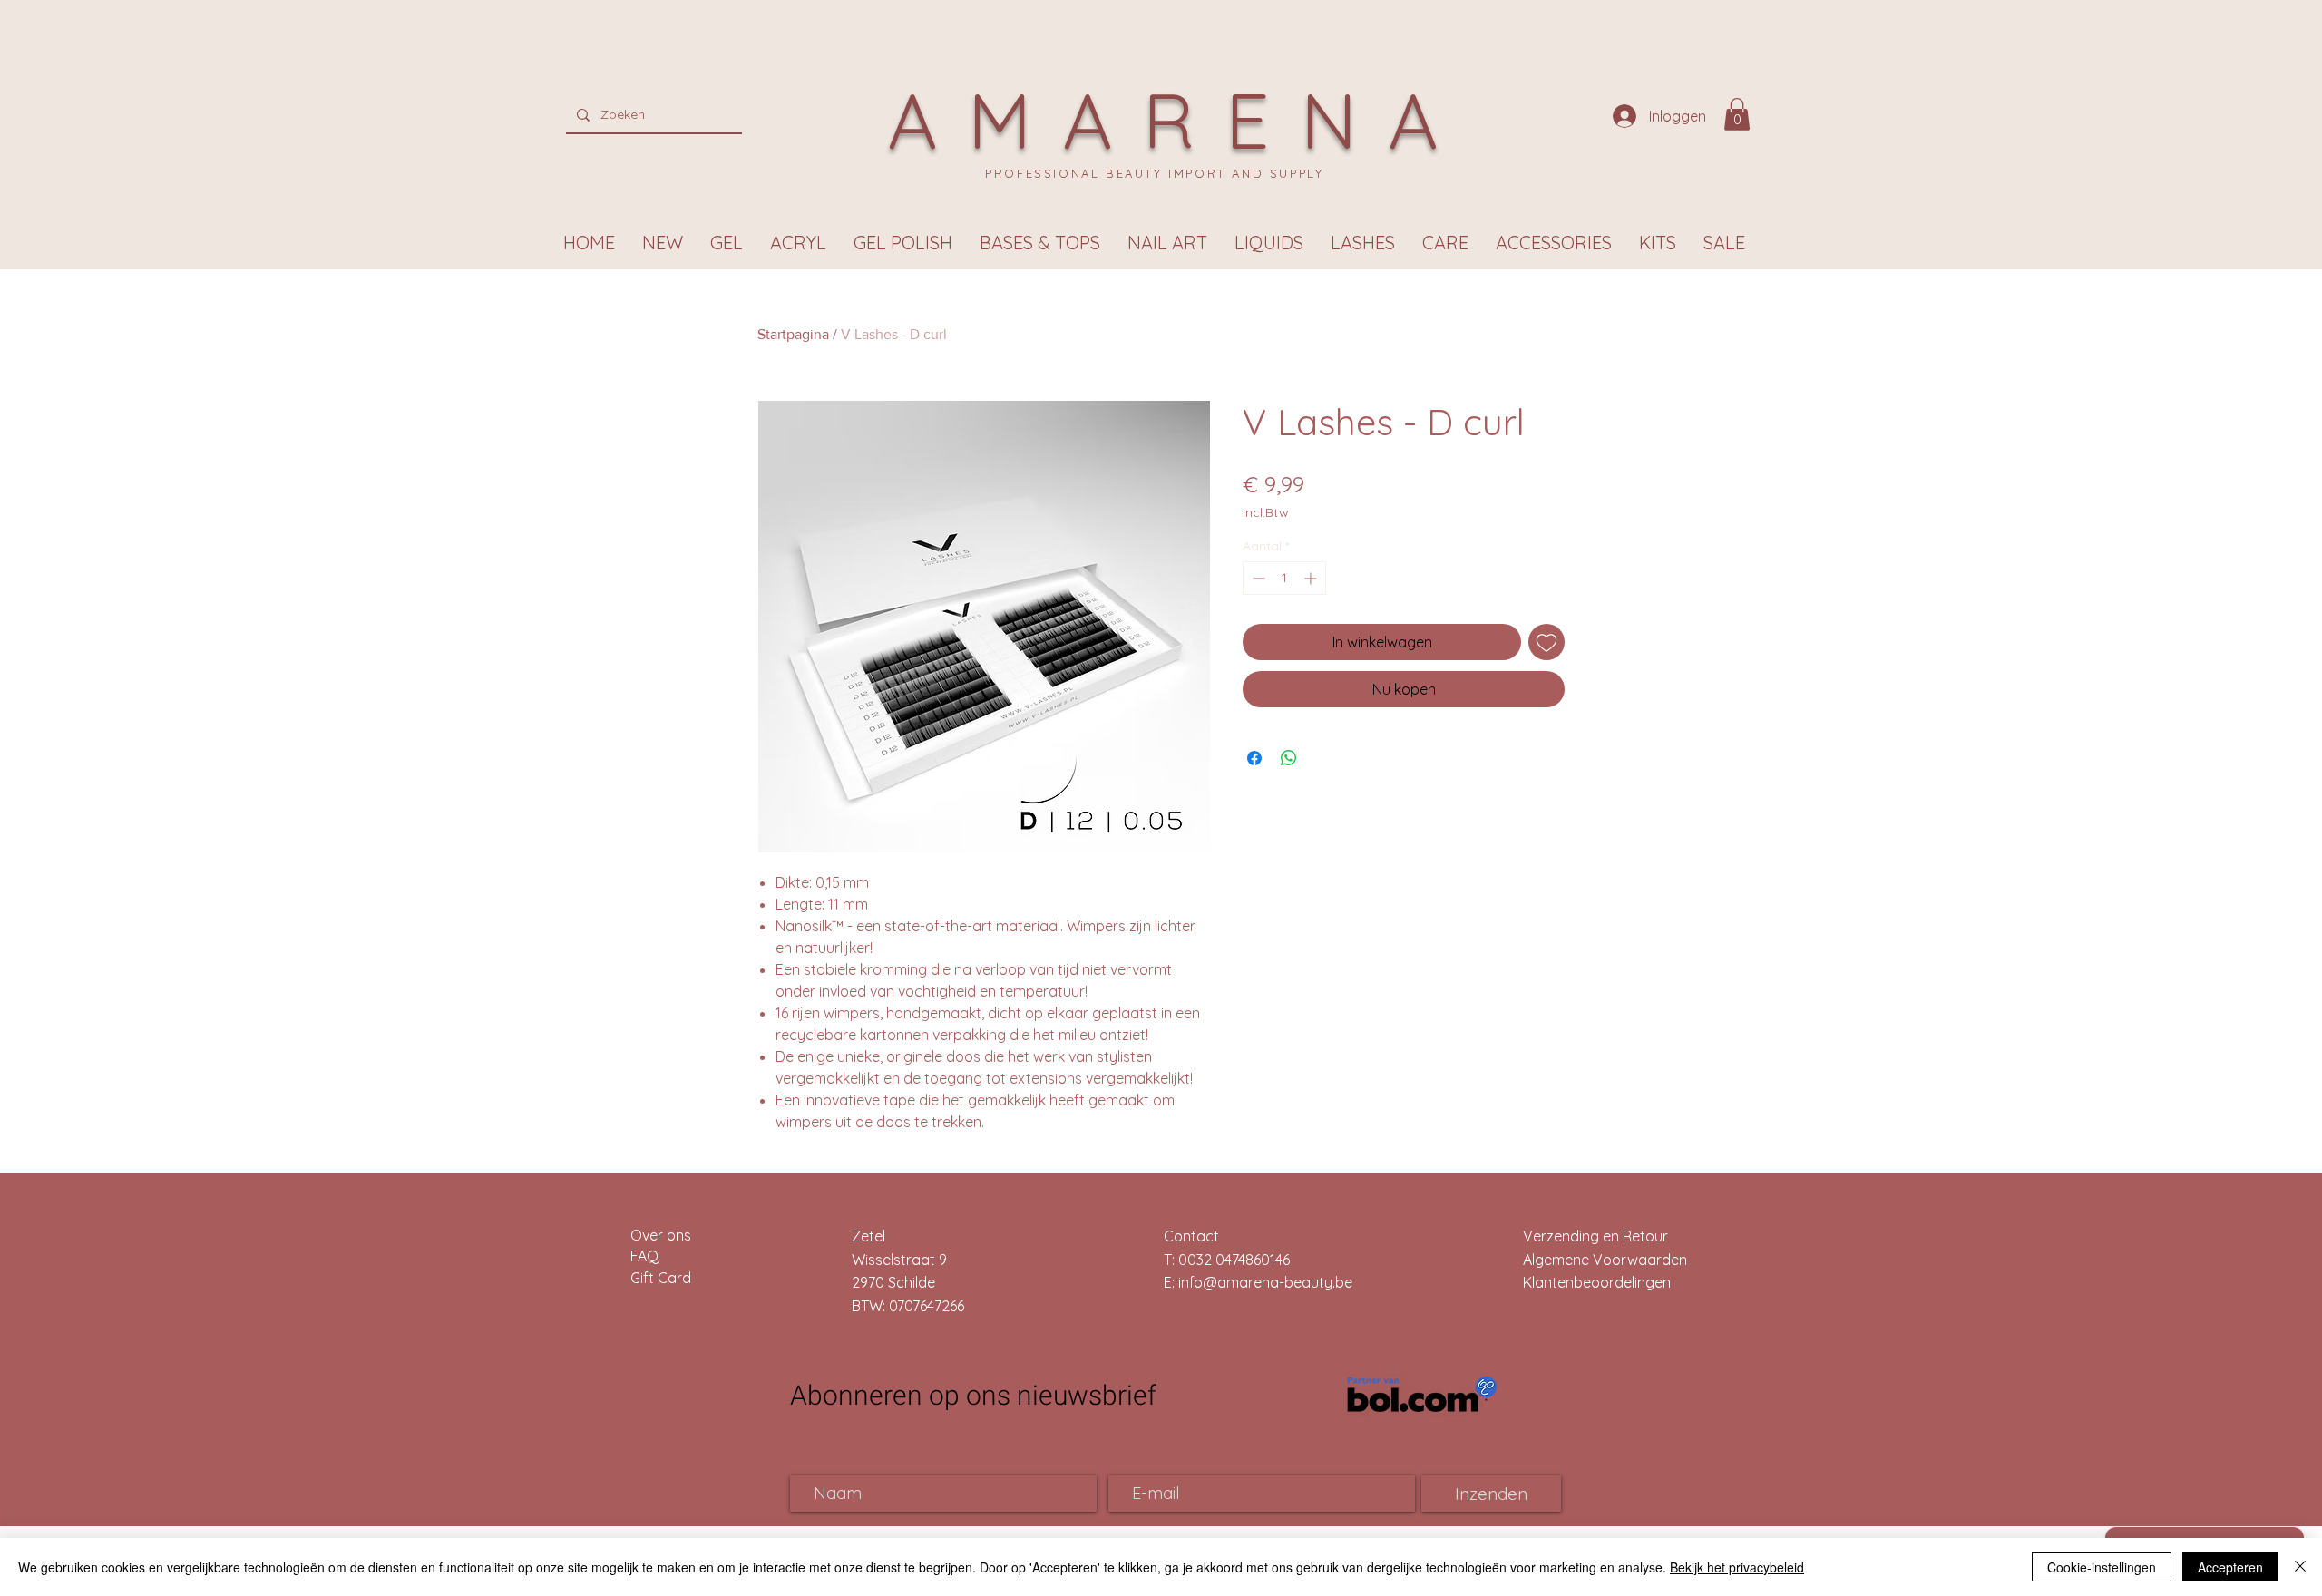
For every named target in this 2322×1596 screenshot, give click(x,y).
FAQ (644, 1256)
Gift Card (661, 1278)
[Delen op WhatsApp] (1289, 758)
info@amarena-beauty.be (1265, 1282)
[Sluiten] (2300, 1567)
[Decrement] (1257, 578)
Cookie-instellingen (2102, 1567)
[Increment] (1312, 578)
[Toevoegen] (1546, 642)
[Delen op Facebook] (1254, 758)
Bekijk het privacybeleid (1737, 1567)
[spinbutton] (1284, 578)
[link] (1737, 114)
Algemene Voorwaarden (1605, 1260)
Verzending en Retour (1595, 1236)
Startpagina (793, 334)
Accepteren (2230, 1567)
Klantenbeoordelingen (1597, 1282)
